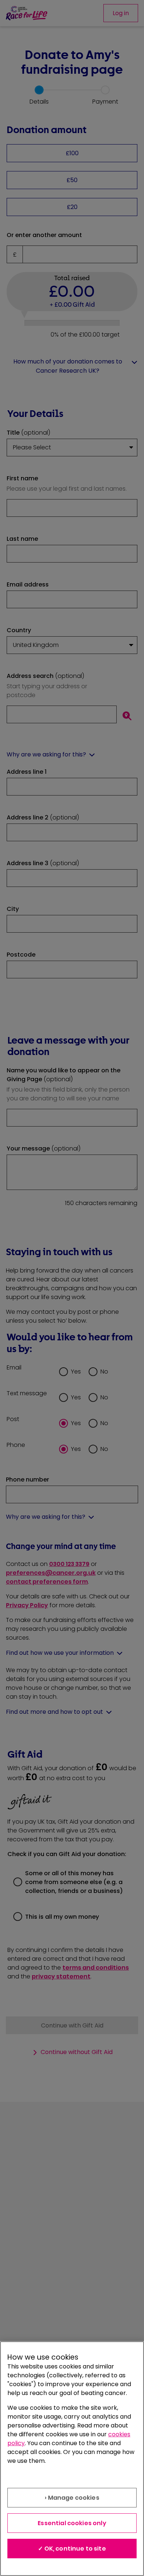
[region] (72, 2459)
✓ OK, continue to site (72, 2549)
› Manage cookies (72, 2498)
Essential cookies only (72, 2523)
